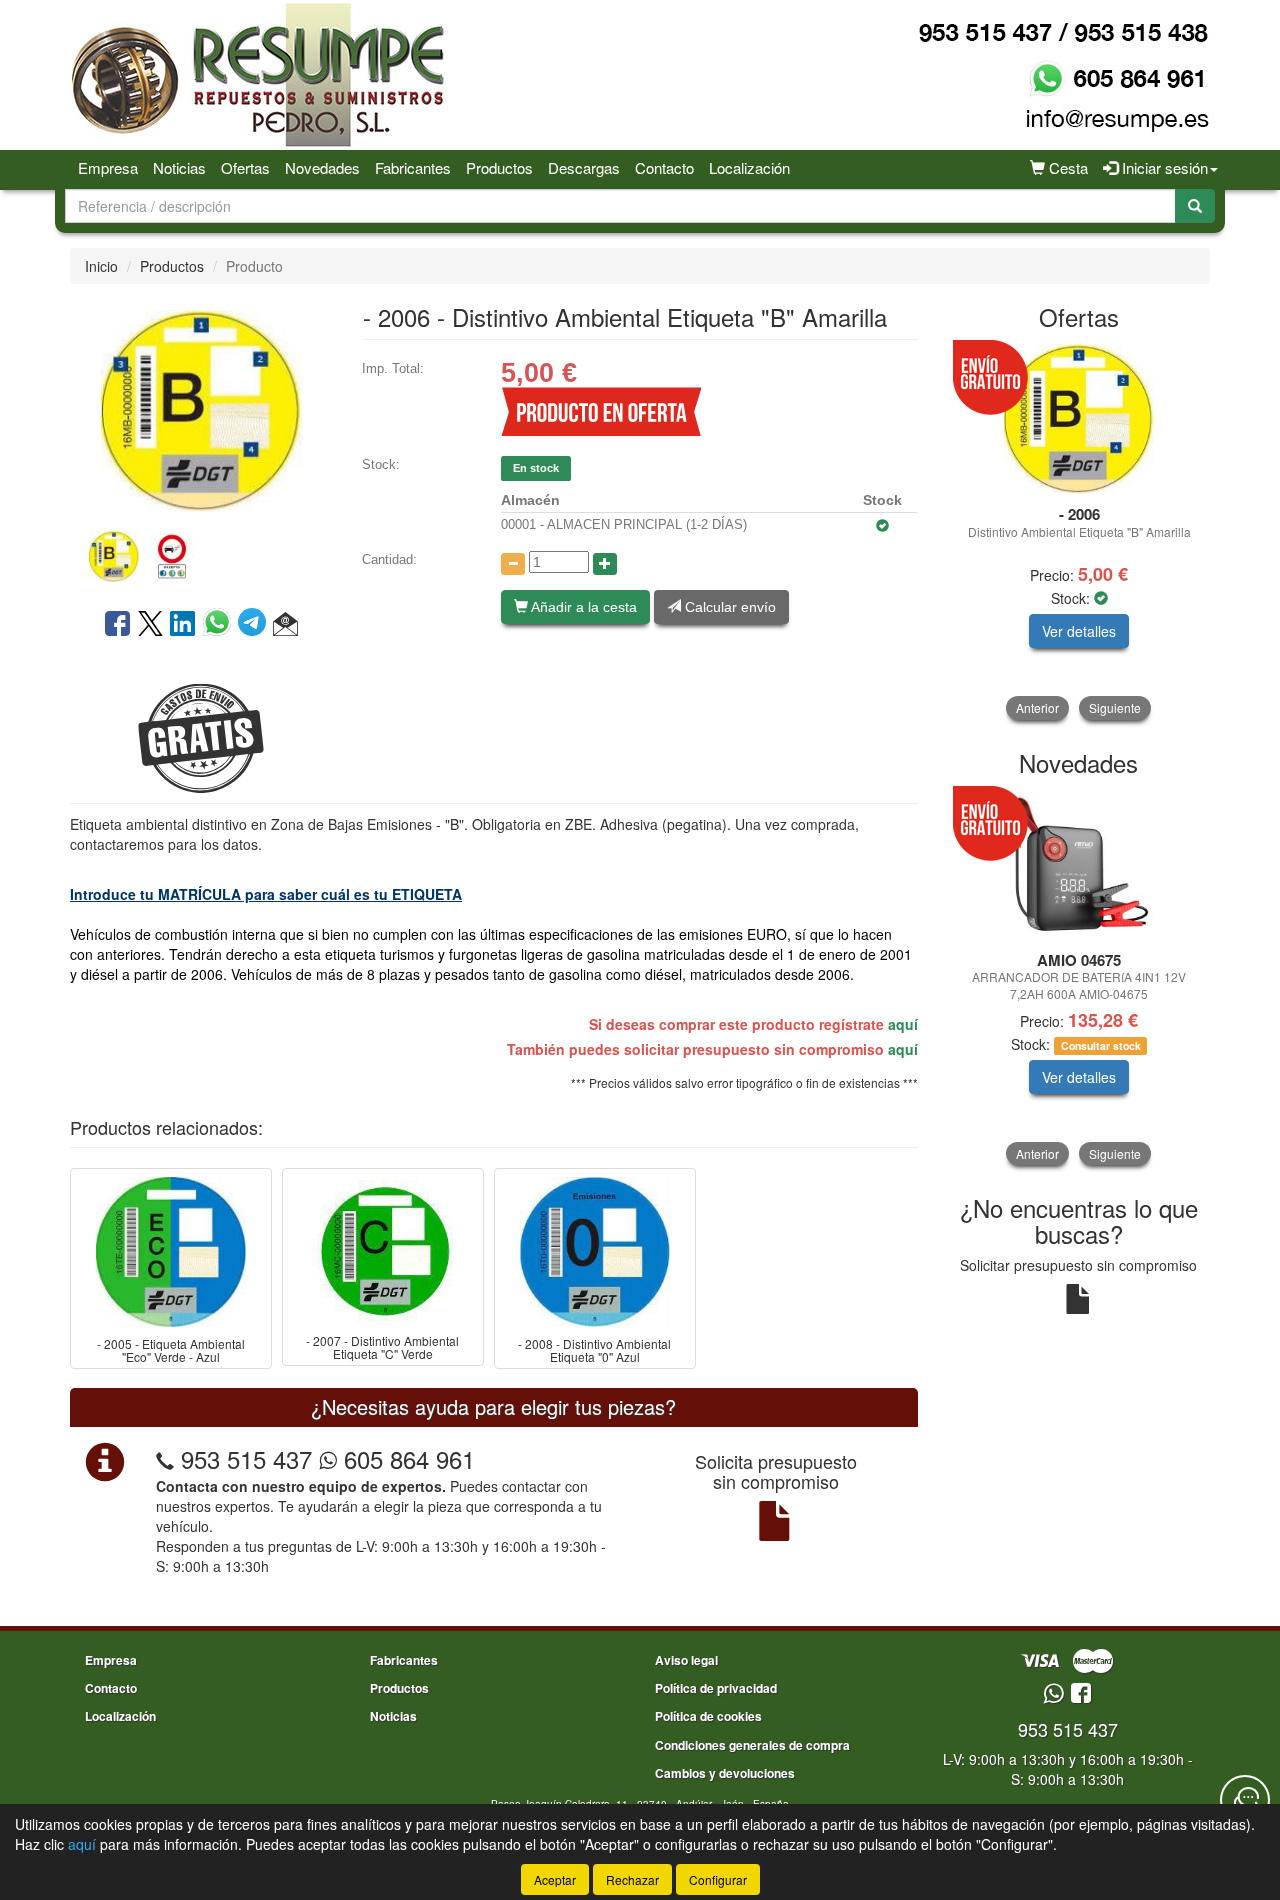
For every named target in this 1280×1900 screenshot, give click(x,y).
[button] (285, 625)
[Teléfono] (165, 1458)
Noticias (179, 167)
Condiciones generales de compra (752, 1745)
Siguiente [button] (1115, 707)
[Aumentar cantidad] (605, 564)
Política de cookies (708, 1716)
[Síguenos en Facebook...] (1081, 1694)
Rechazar (632, 1879)
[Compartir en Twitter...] (150, 625)
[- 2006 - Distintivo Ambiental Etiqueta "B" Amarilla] (201, 409)
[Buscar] (1195, 206)
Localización (749, 167)
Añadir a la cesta (582, 607)
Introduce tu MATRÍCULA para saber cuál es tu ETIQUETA (266, 894)
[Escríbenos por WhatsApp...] (1053, 1694)
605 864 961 (406, 1458)
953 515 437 (246, 1458)
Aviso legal (686, 1660)
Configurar (718, 1879)
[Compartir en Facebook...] (117, 625)
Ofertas (245, 167)
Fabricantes (413, 167)
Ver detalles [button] (1079, 631)
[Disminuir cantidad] (513, 564)
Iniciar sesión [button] (1163, 167)
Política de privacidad (716, 1688)
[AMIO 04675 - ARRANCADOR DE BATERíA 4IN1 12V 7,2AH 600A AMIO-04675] (1079, 865)
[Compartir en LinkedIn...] (183, 625)
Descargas (584, 167)
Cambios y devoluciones (725, 1773)
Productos (499, 167)
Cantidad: (389, 559)
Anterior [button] (1037, 707)
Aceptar (555, 1879)
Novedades (322, 167)
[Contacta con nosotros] (1245, 1800)
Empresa (108, 167)
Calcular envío (728, 607)
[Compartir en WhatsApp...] (220, 625)
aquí (903, 1024)
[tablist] (201, 554)
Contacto (664, 167)
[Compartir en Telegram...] (255, 625)
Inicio (101, 266)
